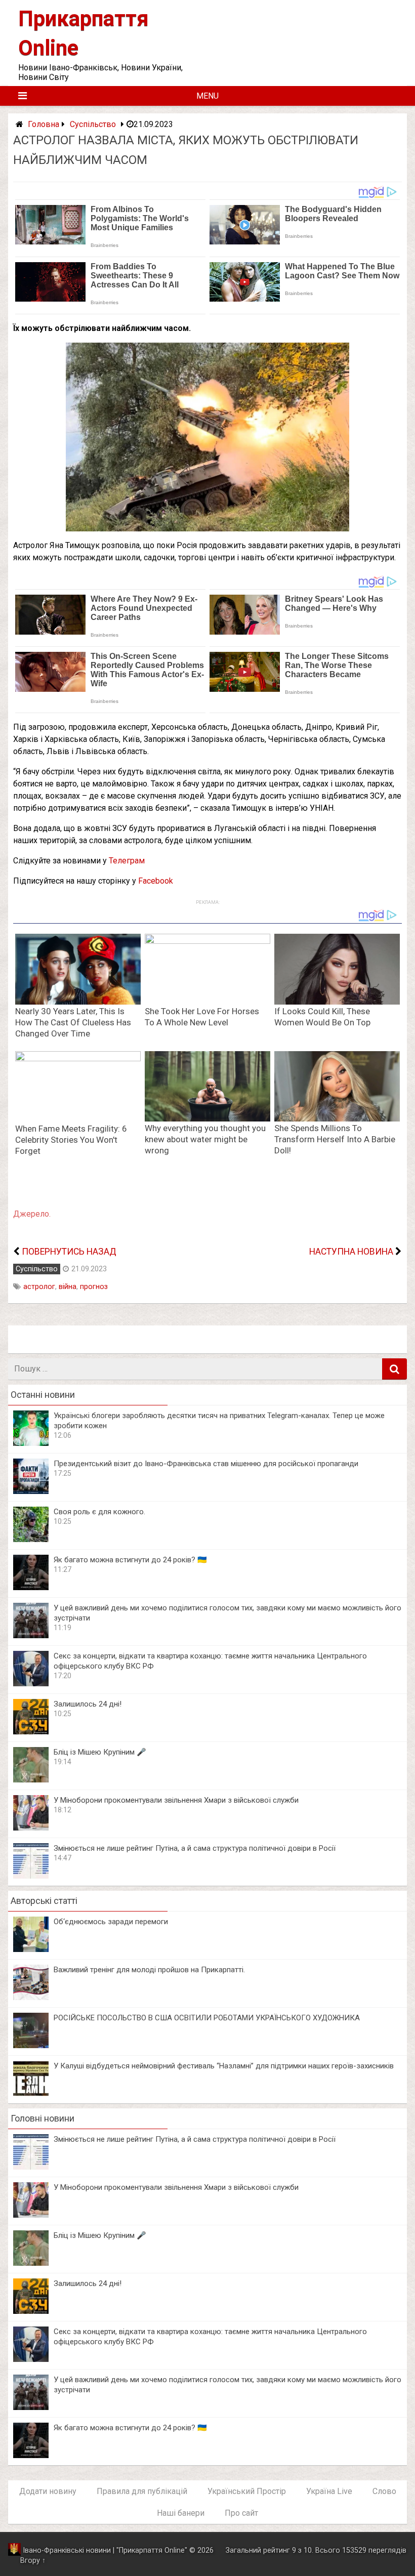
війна (68, 1287)
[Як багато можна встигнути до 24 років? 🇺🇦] (31, 1587)
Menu (207, 96)
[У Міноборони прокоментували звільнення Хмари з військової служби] (31, 1828)
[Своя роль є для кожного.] (31, 1539)
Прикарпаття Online (152, 2550)
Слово (384, 2491)
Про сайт (241, 2513)
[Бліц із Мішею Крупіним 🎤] (31, 1780)
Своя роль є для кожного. (99, 1512)
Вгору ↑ (33, 2561)
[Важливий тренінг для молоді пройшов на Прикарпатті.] (31, 1997)
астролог (39, 1287)
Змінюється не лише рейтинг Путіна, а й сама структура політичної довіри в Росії (195, 1848)
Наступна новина (351, 1252)
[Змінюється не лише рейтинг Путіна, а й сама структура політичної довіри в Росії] (31, 1876)
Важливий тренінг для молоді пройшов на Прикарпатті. (149, 1970)
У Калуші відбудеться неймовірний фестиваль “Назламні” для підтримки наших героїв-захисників (224, 2066)
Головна (44, 124)
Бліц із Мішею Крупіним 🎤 (100, 1752)
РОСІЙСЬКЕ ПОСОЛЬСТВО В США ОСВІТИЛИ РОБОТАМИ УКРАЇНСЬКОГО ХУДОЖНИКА (207, 2018)
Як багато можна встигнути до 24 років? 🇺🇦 (130, 1560)
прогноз (94, 1287)
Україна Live (329, 2491)
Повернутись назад (69, 1252)
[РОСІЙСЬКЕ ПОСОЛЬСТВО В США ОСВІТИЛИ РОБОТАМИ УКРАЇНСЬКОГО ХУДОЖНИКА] (31, 2045)
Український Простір (247, 2491)
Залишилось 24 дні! (88, 1704)
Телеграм (127, 861)
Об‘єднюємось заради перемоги (111, 1922)
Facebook (156, 881)
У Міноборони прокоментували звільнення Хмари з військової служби (176, 1800)
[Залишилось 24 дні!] (31, 1732)
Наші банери (181, 2513)
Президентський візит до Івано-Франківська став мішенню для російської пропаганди (206, 1464)
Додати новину (48, 2491)
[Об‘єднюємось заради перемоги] (31, 1949)
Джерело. (32, 1214)
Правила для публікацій (142, 2491)
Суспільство (93, 124)
